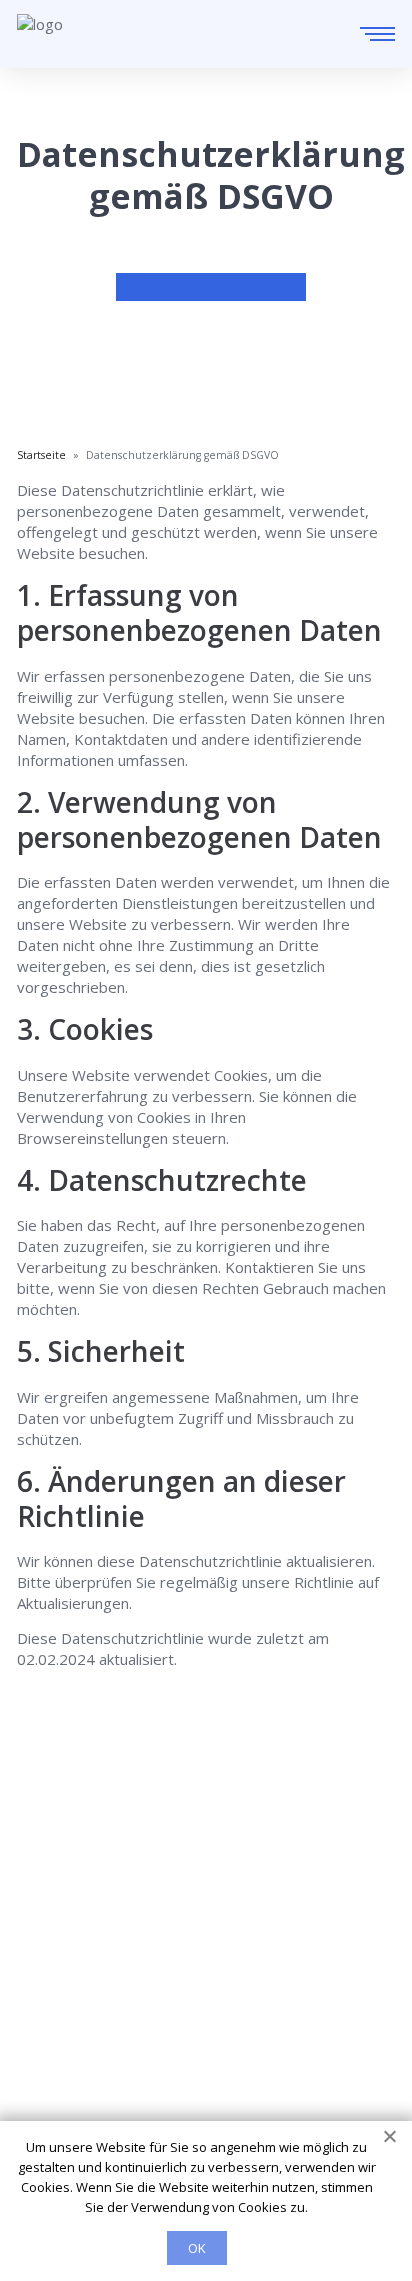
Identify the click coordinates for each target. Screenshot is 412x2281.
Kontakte (48, 1989)
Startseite (51, 1933)
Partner (43, 2017)
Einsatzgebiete (69, 1961)
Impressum (56, 2045)
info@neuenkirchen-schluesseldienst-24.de (221, 1870)
